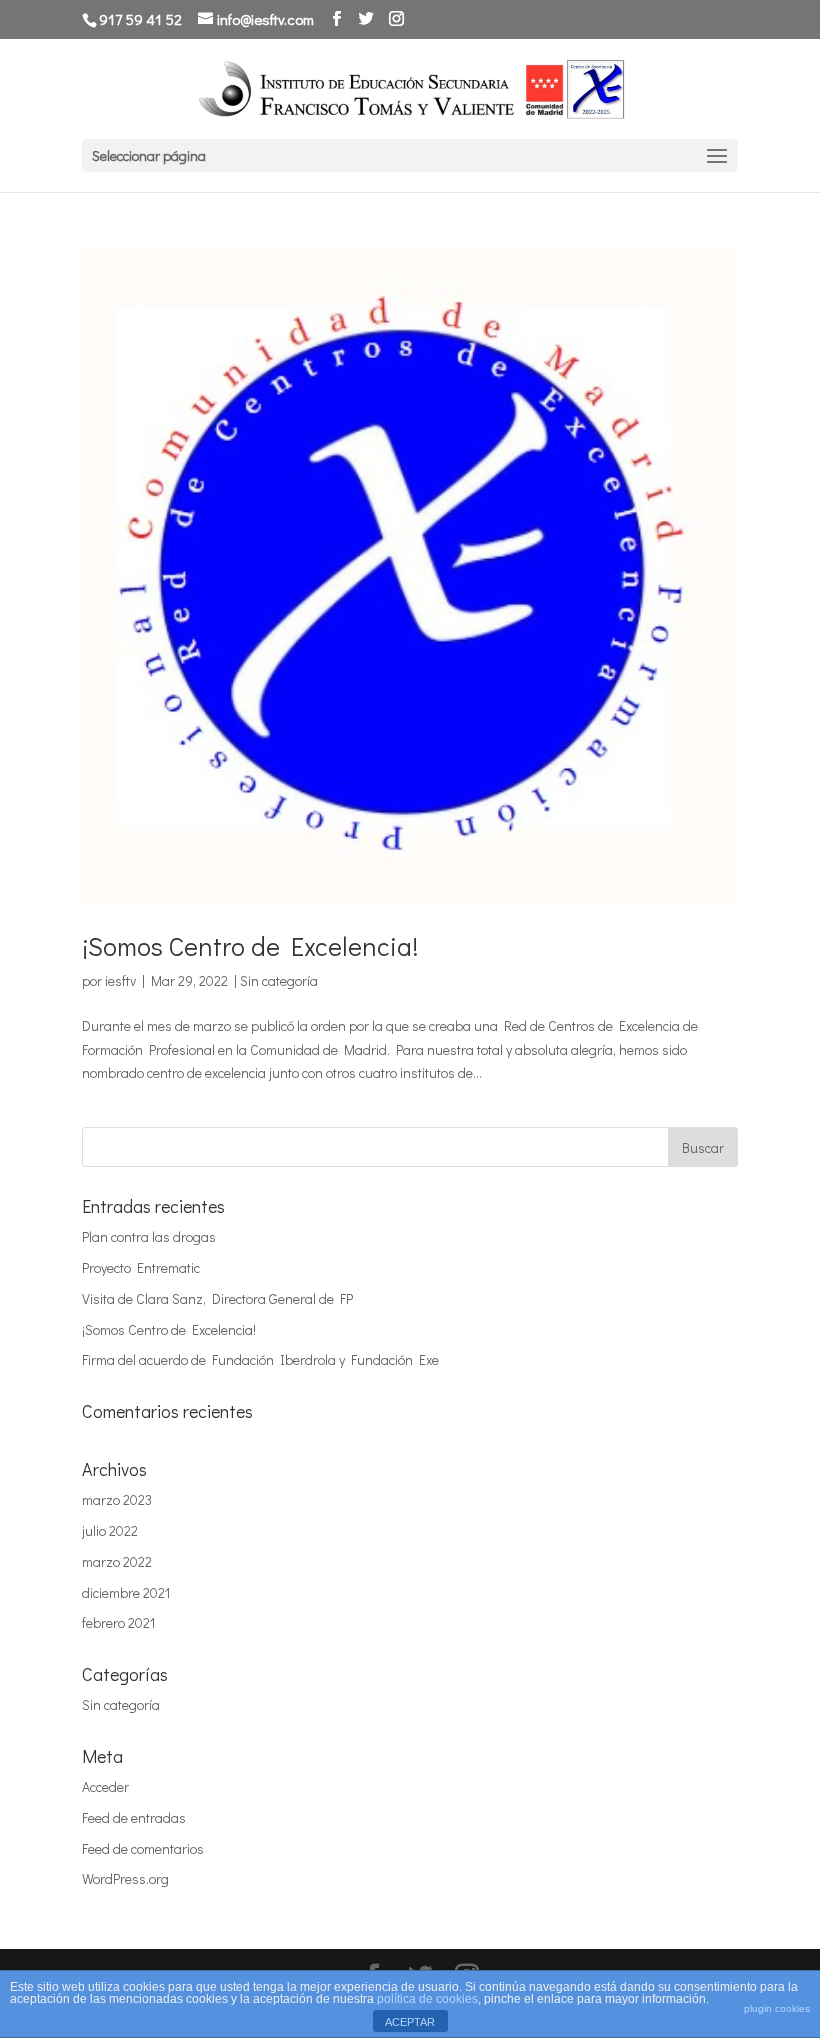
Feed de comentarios (143, 1848)
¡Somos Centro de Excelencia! (250, 946)
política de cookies (427, 1999)
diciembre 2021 (126, 1592)
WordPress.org (125, 1878)
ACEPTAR (410, 2022)
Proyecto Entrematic (141, 1267)
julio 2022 (110, 1530)
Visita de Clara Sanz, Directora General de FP (217, 1298)
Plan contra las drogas (149, 1236)
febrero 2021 (118, 1622)
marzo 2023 (117, 1499)
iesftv (120, 980)
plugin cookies (777, 2008)
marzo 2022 (117, 1561)
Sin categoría (279, 980)
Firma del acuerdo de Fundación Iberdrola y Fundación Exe (260, 1359)
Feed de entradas (134, 1817)
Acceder (105, 1786)
